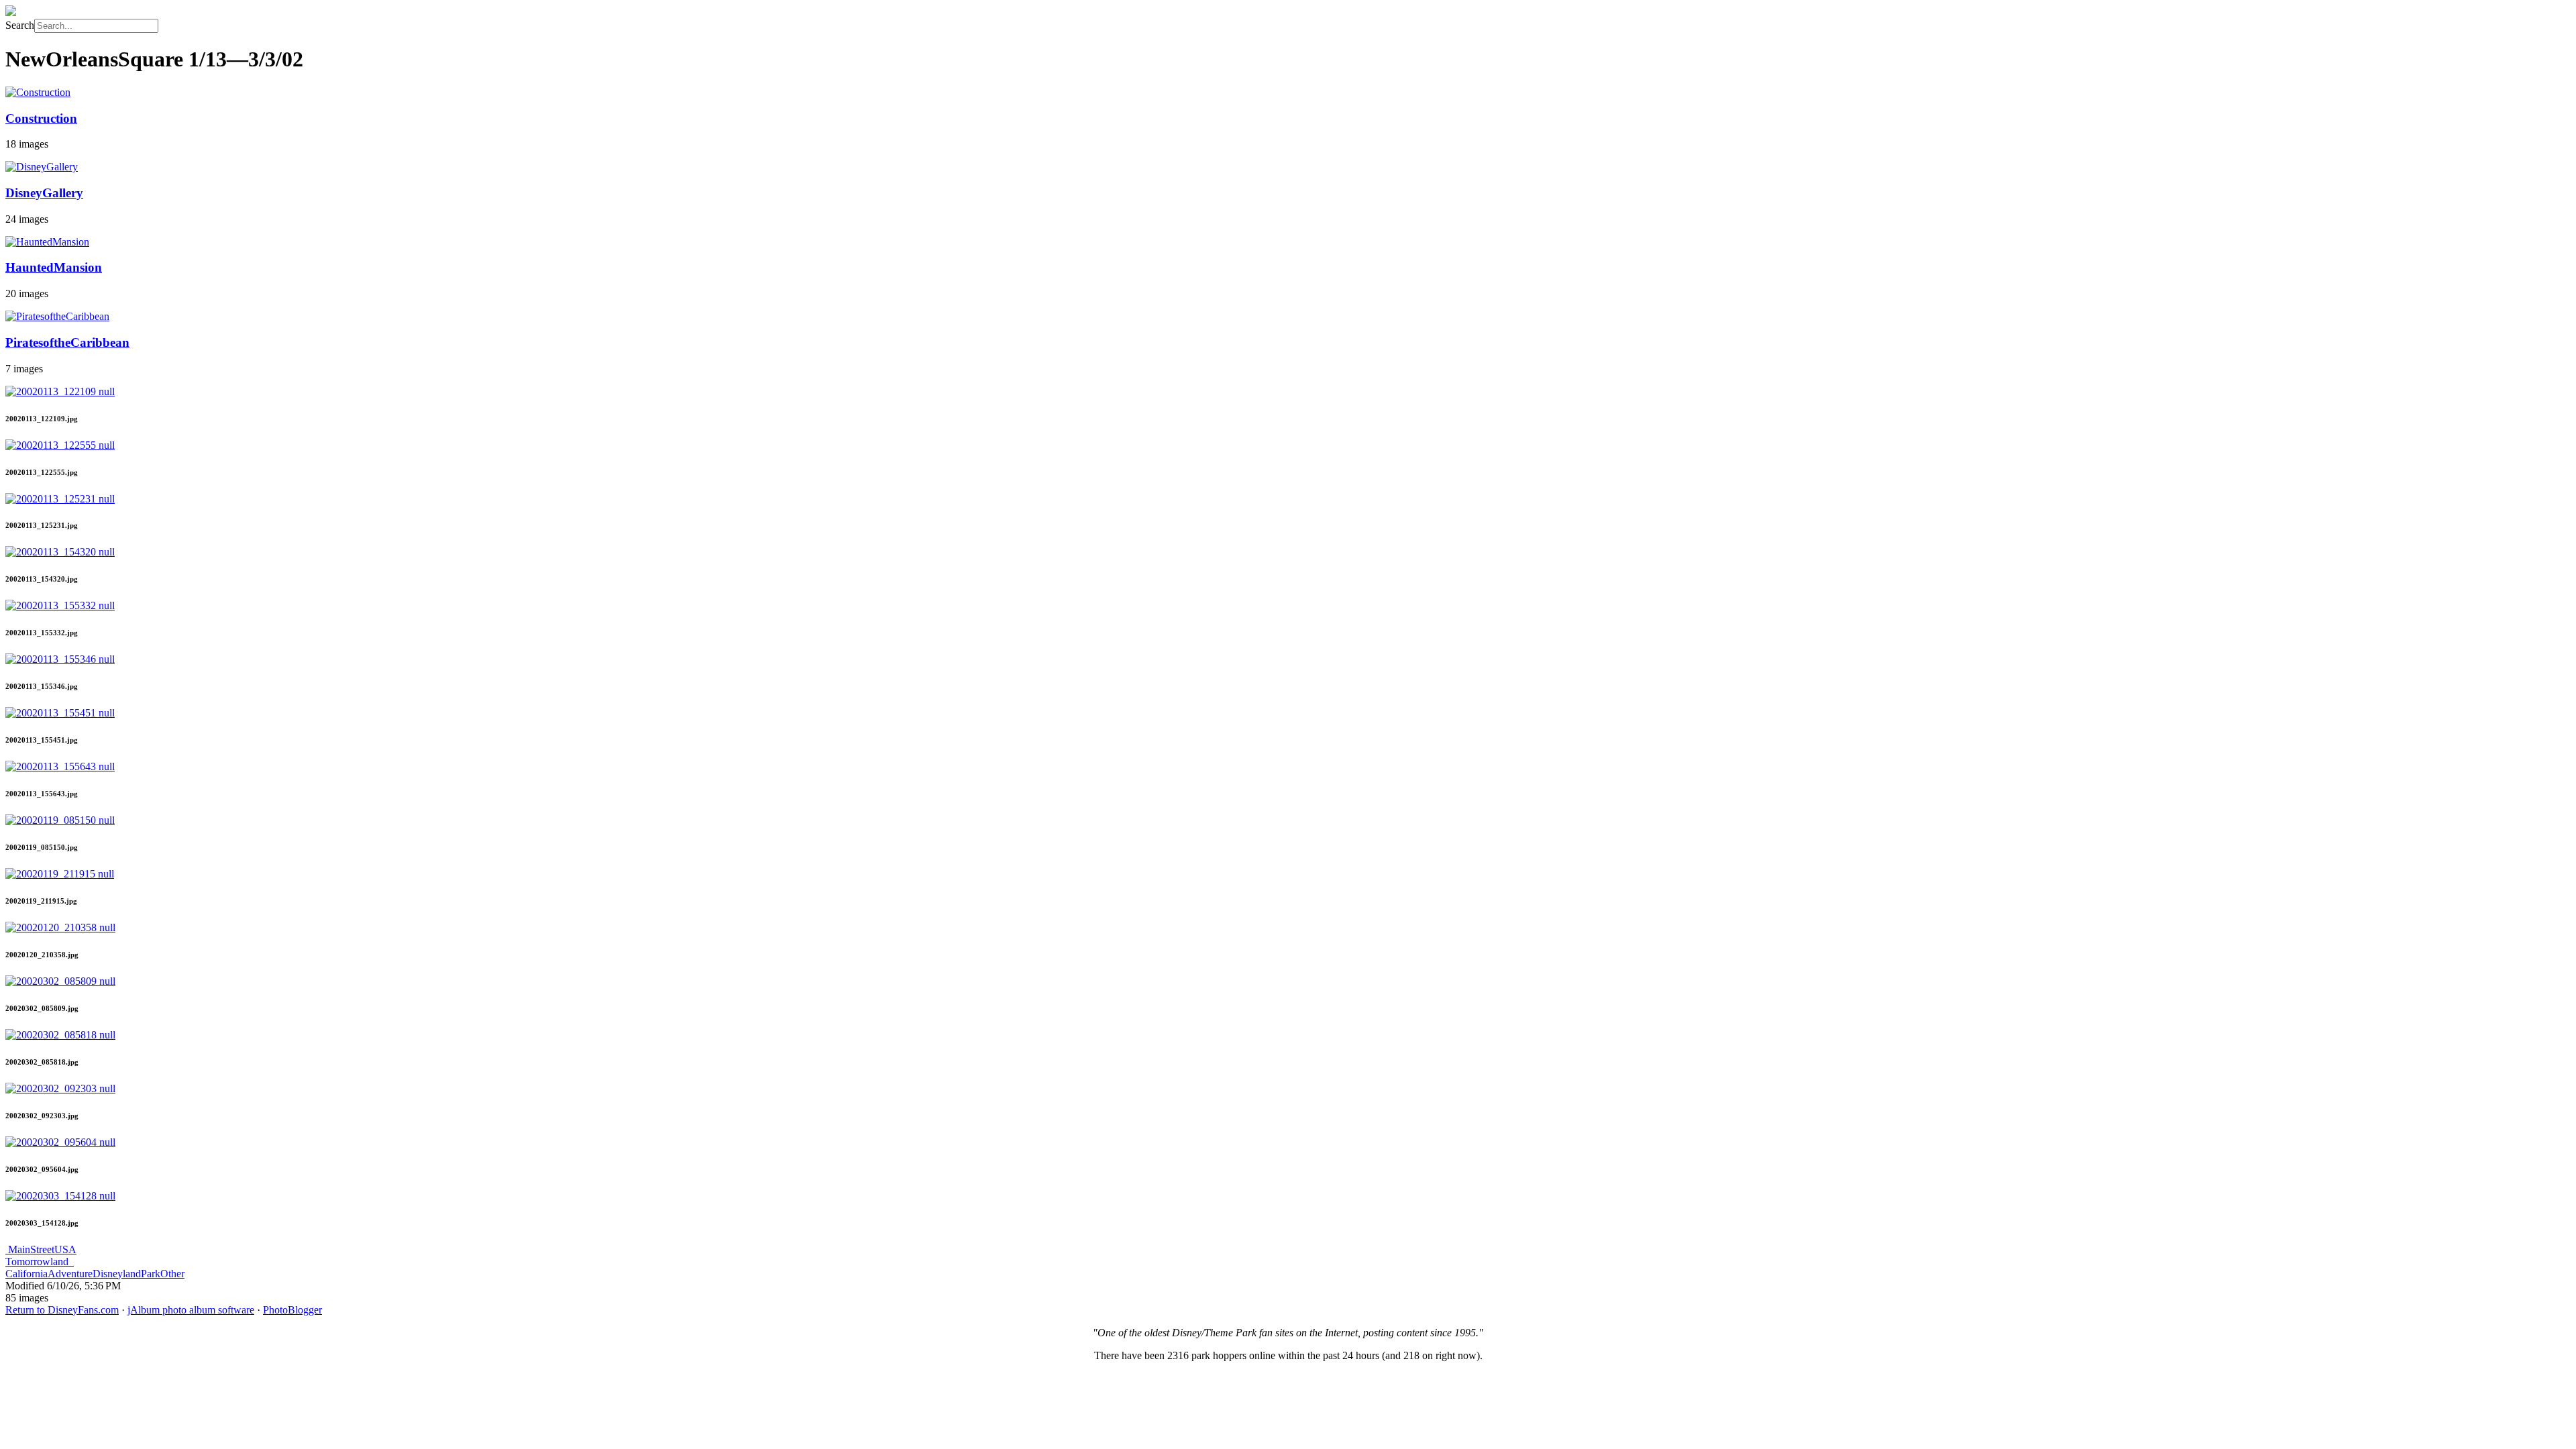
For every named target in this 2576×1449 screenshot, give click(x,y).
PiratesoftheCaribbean (67, 342)
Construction (41, 118)
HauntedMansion (54, 267)
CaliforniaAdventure (49, 1274)
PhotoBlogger (292, 1310)
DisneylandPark (126, 1274)
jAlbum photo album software (191, 1310)
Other (172, 1274)
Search (20, 25)
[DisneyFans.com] (11, 12)
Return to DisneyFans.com (62, 1310)
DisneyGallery (44, 193)
